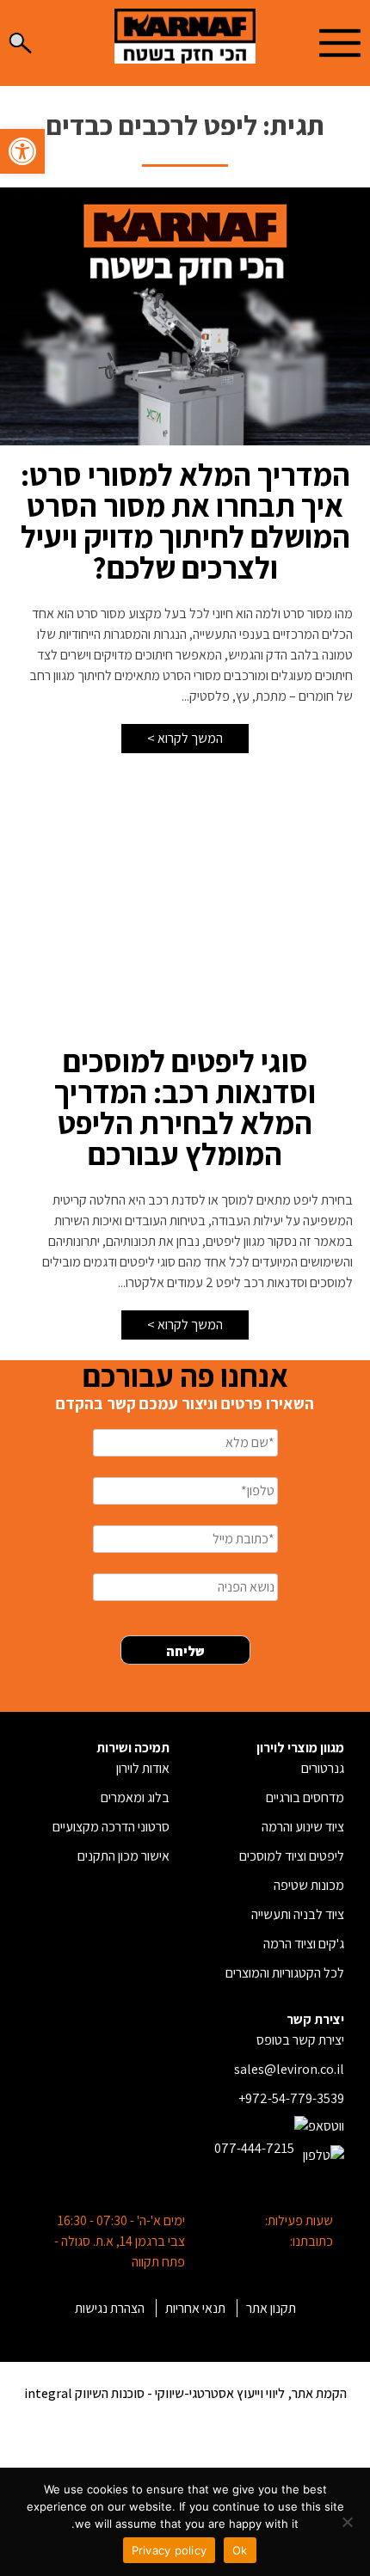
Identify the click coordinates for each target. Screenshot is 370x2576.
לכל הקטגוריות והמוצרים (285, 1973)
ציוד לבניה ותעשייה (298, 1914)
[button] (22, 151)
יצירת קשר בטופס (300, 2040)
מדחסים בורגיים (305, 1797)
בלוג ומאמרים (135, 1797)
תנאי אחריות (195, 2308)
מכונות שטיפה (309, 1885)
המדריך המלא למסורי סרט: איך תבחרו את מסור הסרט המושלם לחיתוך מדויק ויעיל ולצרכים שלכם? (185, 521)
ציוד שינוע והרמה (303, 1827)
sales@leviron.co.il (289, 2069)
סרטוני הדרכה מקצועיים (111, 1827)
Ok (240, 2550)
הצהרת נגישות (110, 2308)
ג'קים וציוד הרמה (304, 1944)
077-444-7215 (254, 2148)
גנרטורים (323, 1768)
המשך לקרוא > (185, 738)
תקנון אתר (271, 2308)
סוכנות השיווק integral (84, 2393)
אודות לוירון (143, 1768)
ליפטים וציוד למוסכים (292, 1856)
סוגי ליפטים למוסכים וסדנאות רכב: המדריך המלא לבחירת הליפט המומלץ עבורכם (185, 1107)
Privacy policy (170, 2550)
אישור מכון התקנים (123, 1856)
